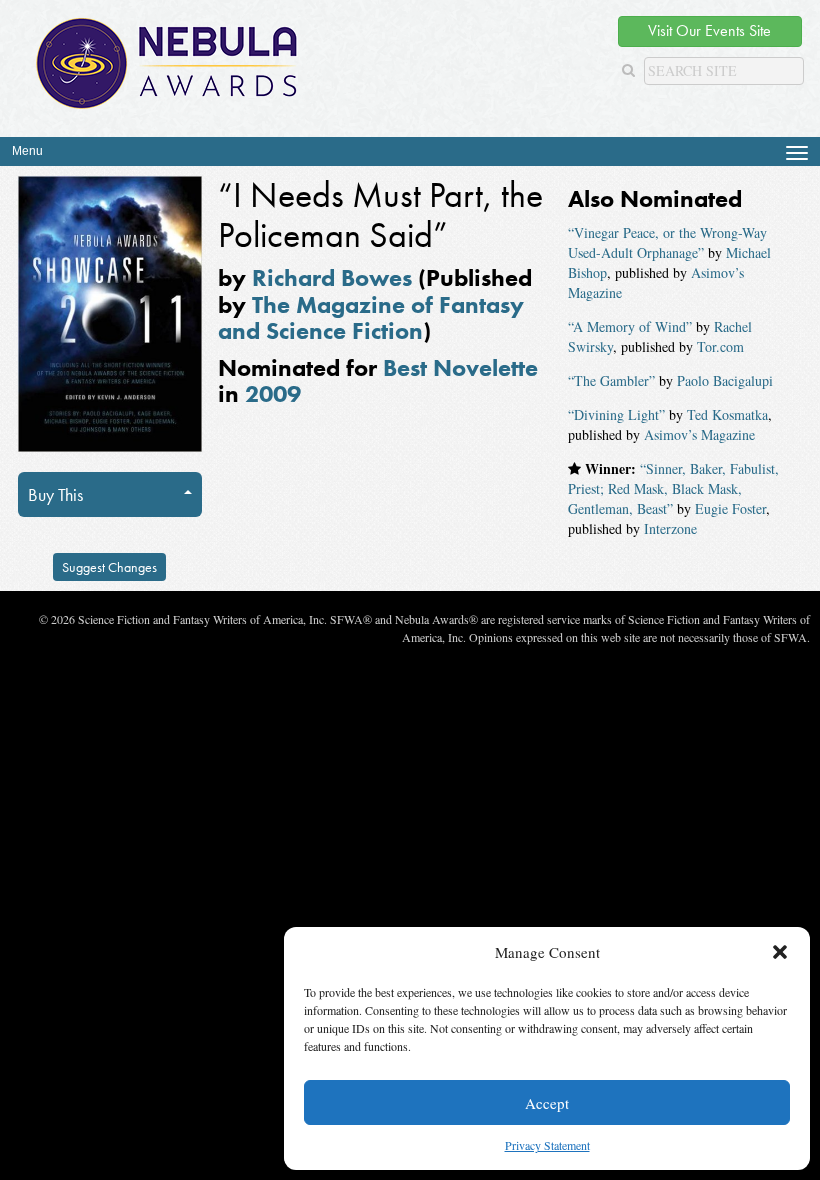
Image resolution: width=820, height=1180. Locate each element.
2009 (273, 393)
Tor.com (720, 346)
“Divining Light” (616, 414)
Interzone (670, 528)
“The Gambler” (611, 380)
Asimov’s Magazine (699, 434)
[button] (780, 952)
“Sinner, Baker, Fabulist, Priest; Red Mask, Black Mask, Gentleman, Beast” (673, 488)
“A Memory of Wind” (630, 326)
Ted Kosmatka (727, 414)
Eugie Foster (730, 508)
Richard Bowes (332, 277)
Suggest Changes (109, 567)
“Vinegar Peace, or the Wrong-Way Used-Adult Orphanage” (667, 242)
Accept (547, 1103)
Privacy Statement (547, 1145)
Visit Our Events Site (709, 30)
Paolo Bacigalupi (725, 380)
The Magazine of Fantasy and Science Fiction (371, 317)
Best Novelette (460, 367)
